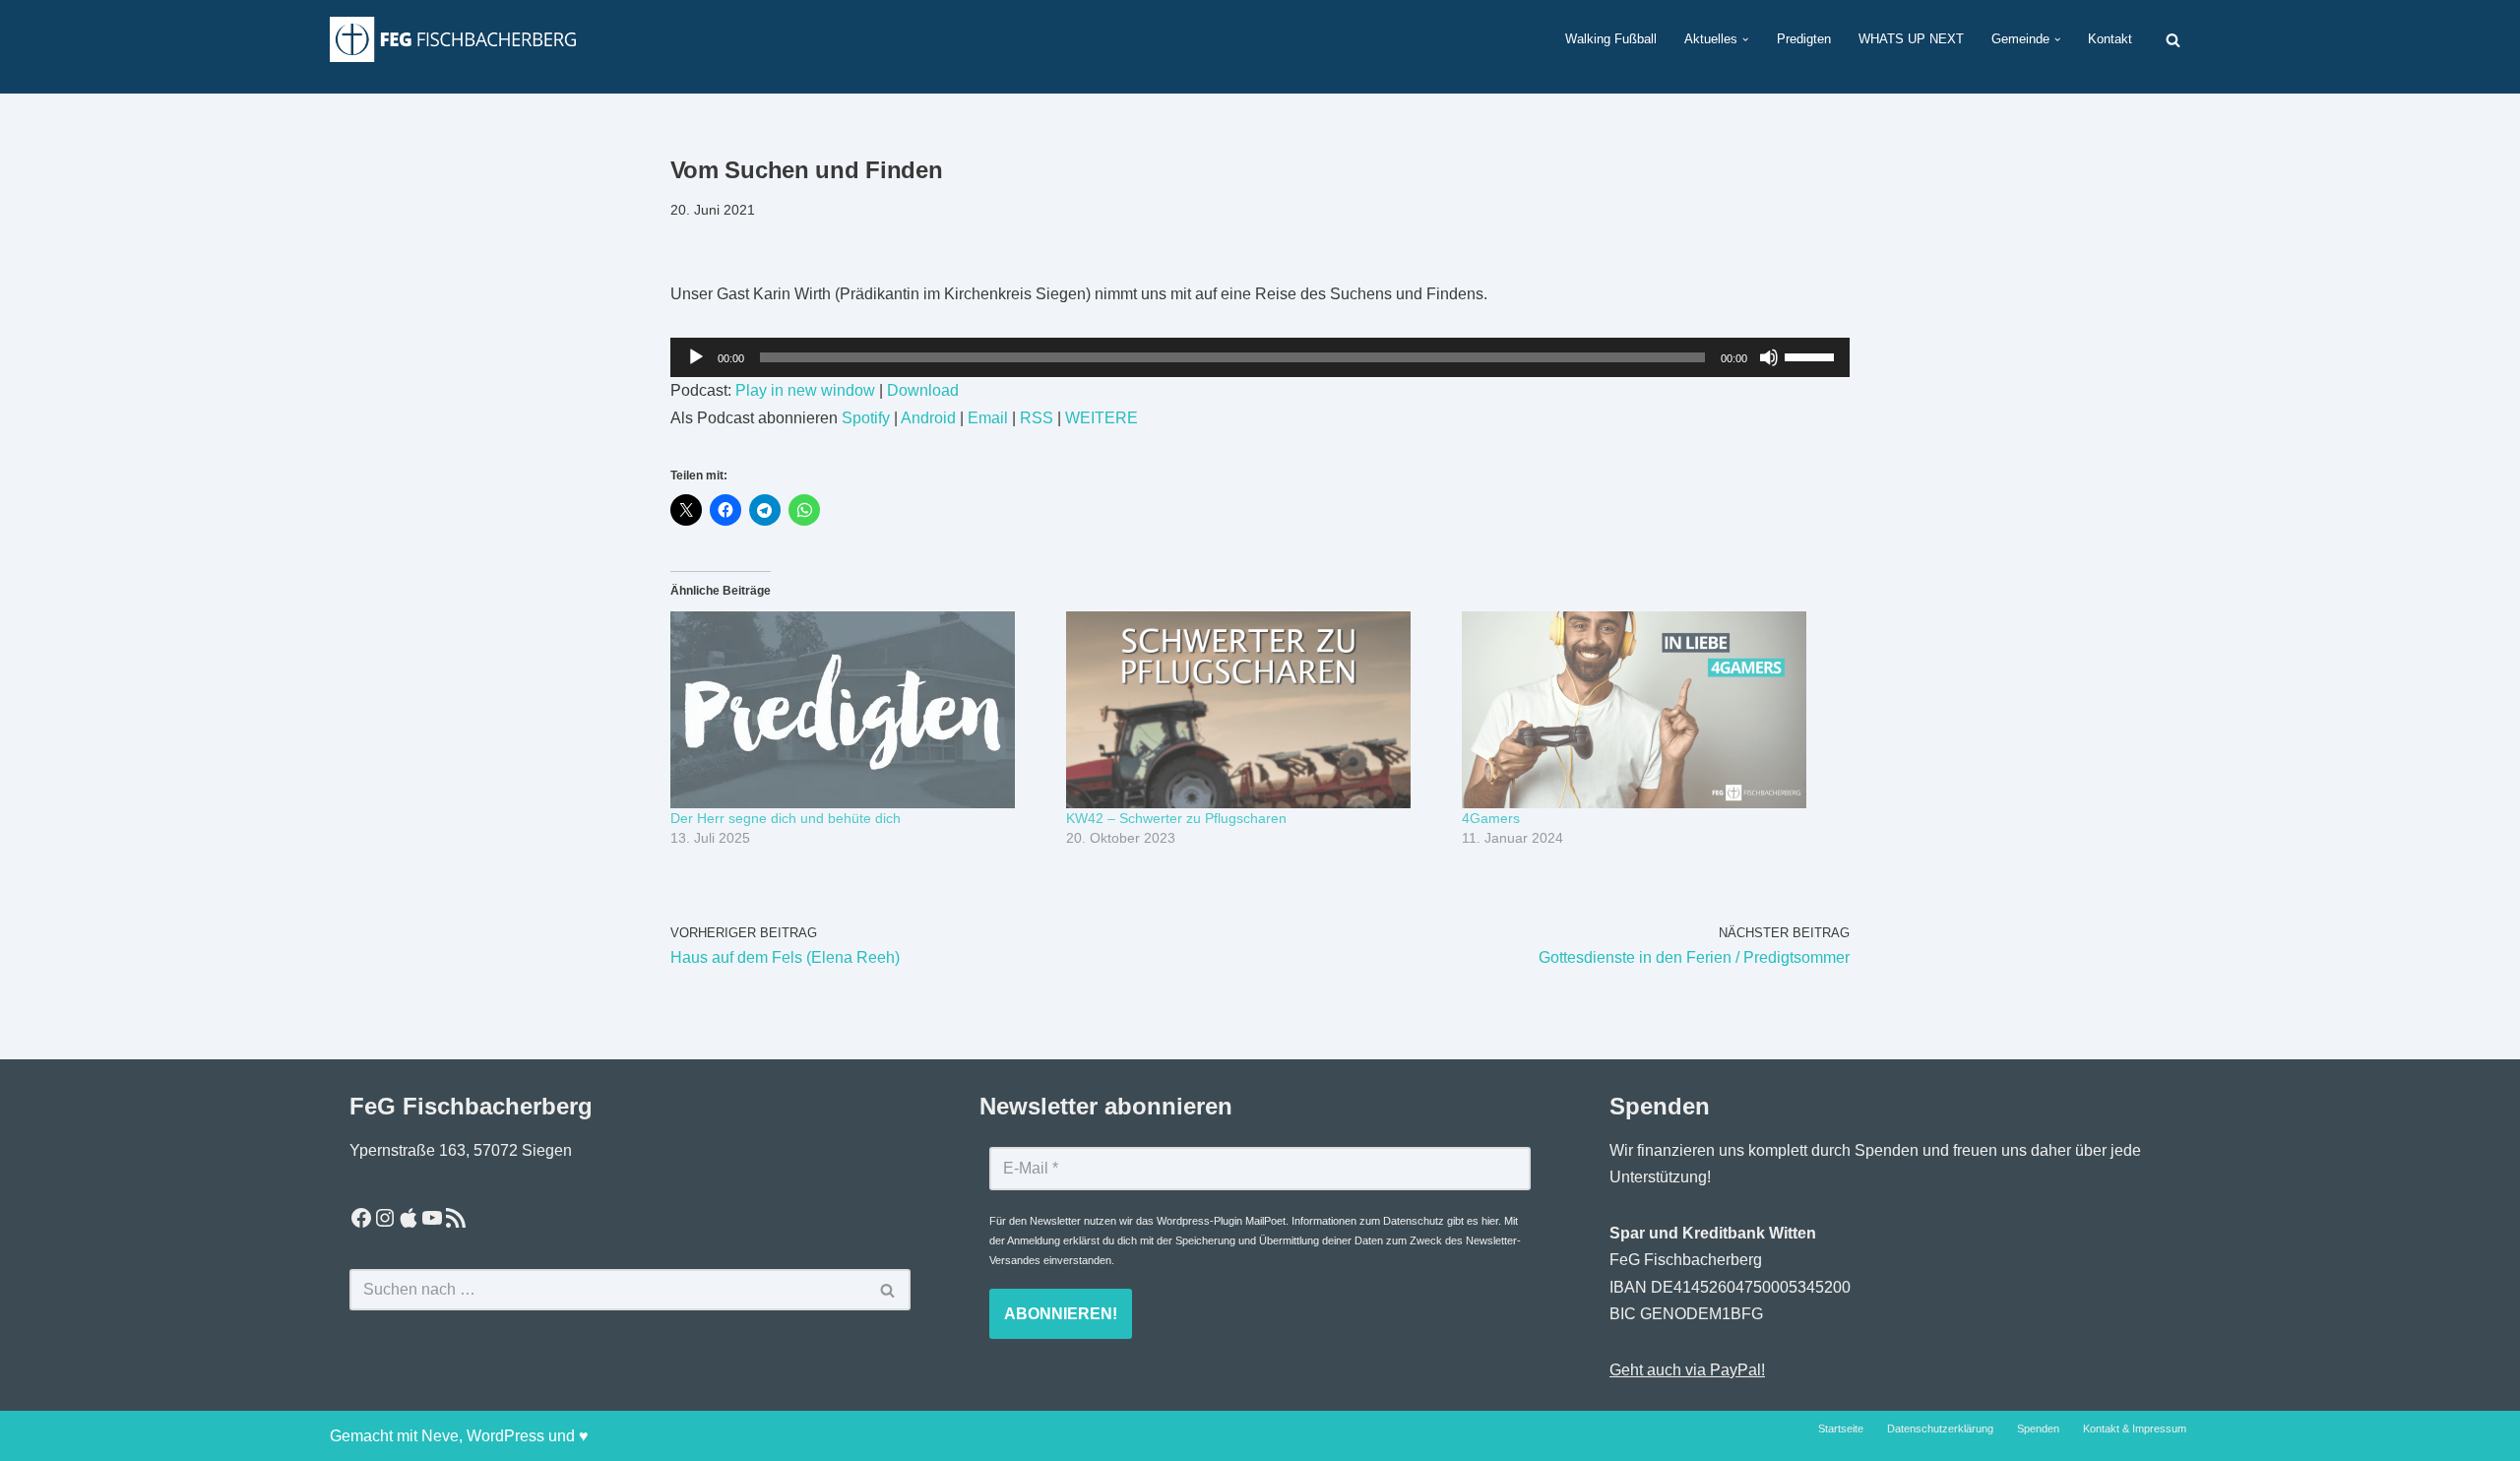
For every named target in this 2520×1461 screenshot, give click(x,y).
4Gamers (1491, 818)
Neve (440, 1436)
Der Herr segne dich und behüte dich (786, 818)
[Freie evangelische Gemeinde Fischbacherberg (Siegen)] (453, 39)
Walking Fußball (1611, 39)
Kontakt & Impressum (2135, 1429)
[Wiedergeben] (696, 357)
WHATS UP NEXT (1911, 39)
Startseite (1841, 1429)
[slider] (1812, 355)
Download (923, 390)
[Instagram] (385, 1218)
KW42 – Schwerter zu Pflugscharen (1176, 818)
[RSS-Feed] (456, 1218)
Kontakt (2110, 39)
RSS (1037, 418)
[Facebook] (361, 1218)
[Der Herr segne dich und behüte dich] (858, 710)
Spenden (2038, 1429)
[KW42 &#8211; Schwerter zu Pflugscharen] (1254, 710)
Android (928, 418)
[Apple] (409, 1218)
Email (988, 418)
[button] (1745, 39)
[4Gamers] (1650, 710)
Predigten (1804, 39)
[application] (1260, 357)
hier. (1491, 1221)
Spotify (866, 418)
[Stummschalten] (1769, 357)
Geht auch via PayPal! (1687, 1370)
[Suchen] (2173, 40)
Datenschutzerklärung (1940, 1429)
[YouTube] (432, 1218)
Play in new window (805, 390)
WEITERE (1102, 418)
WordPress (505, 1436)
